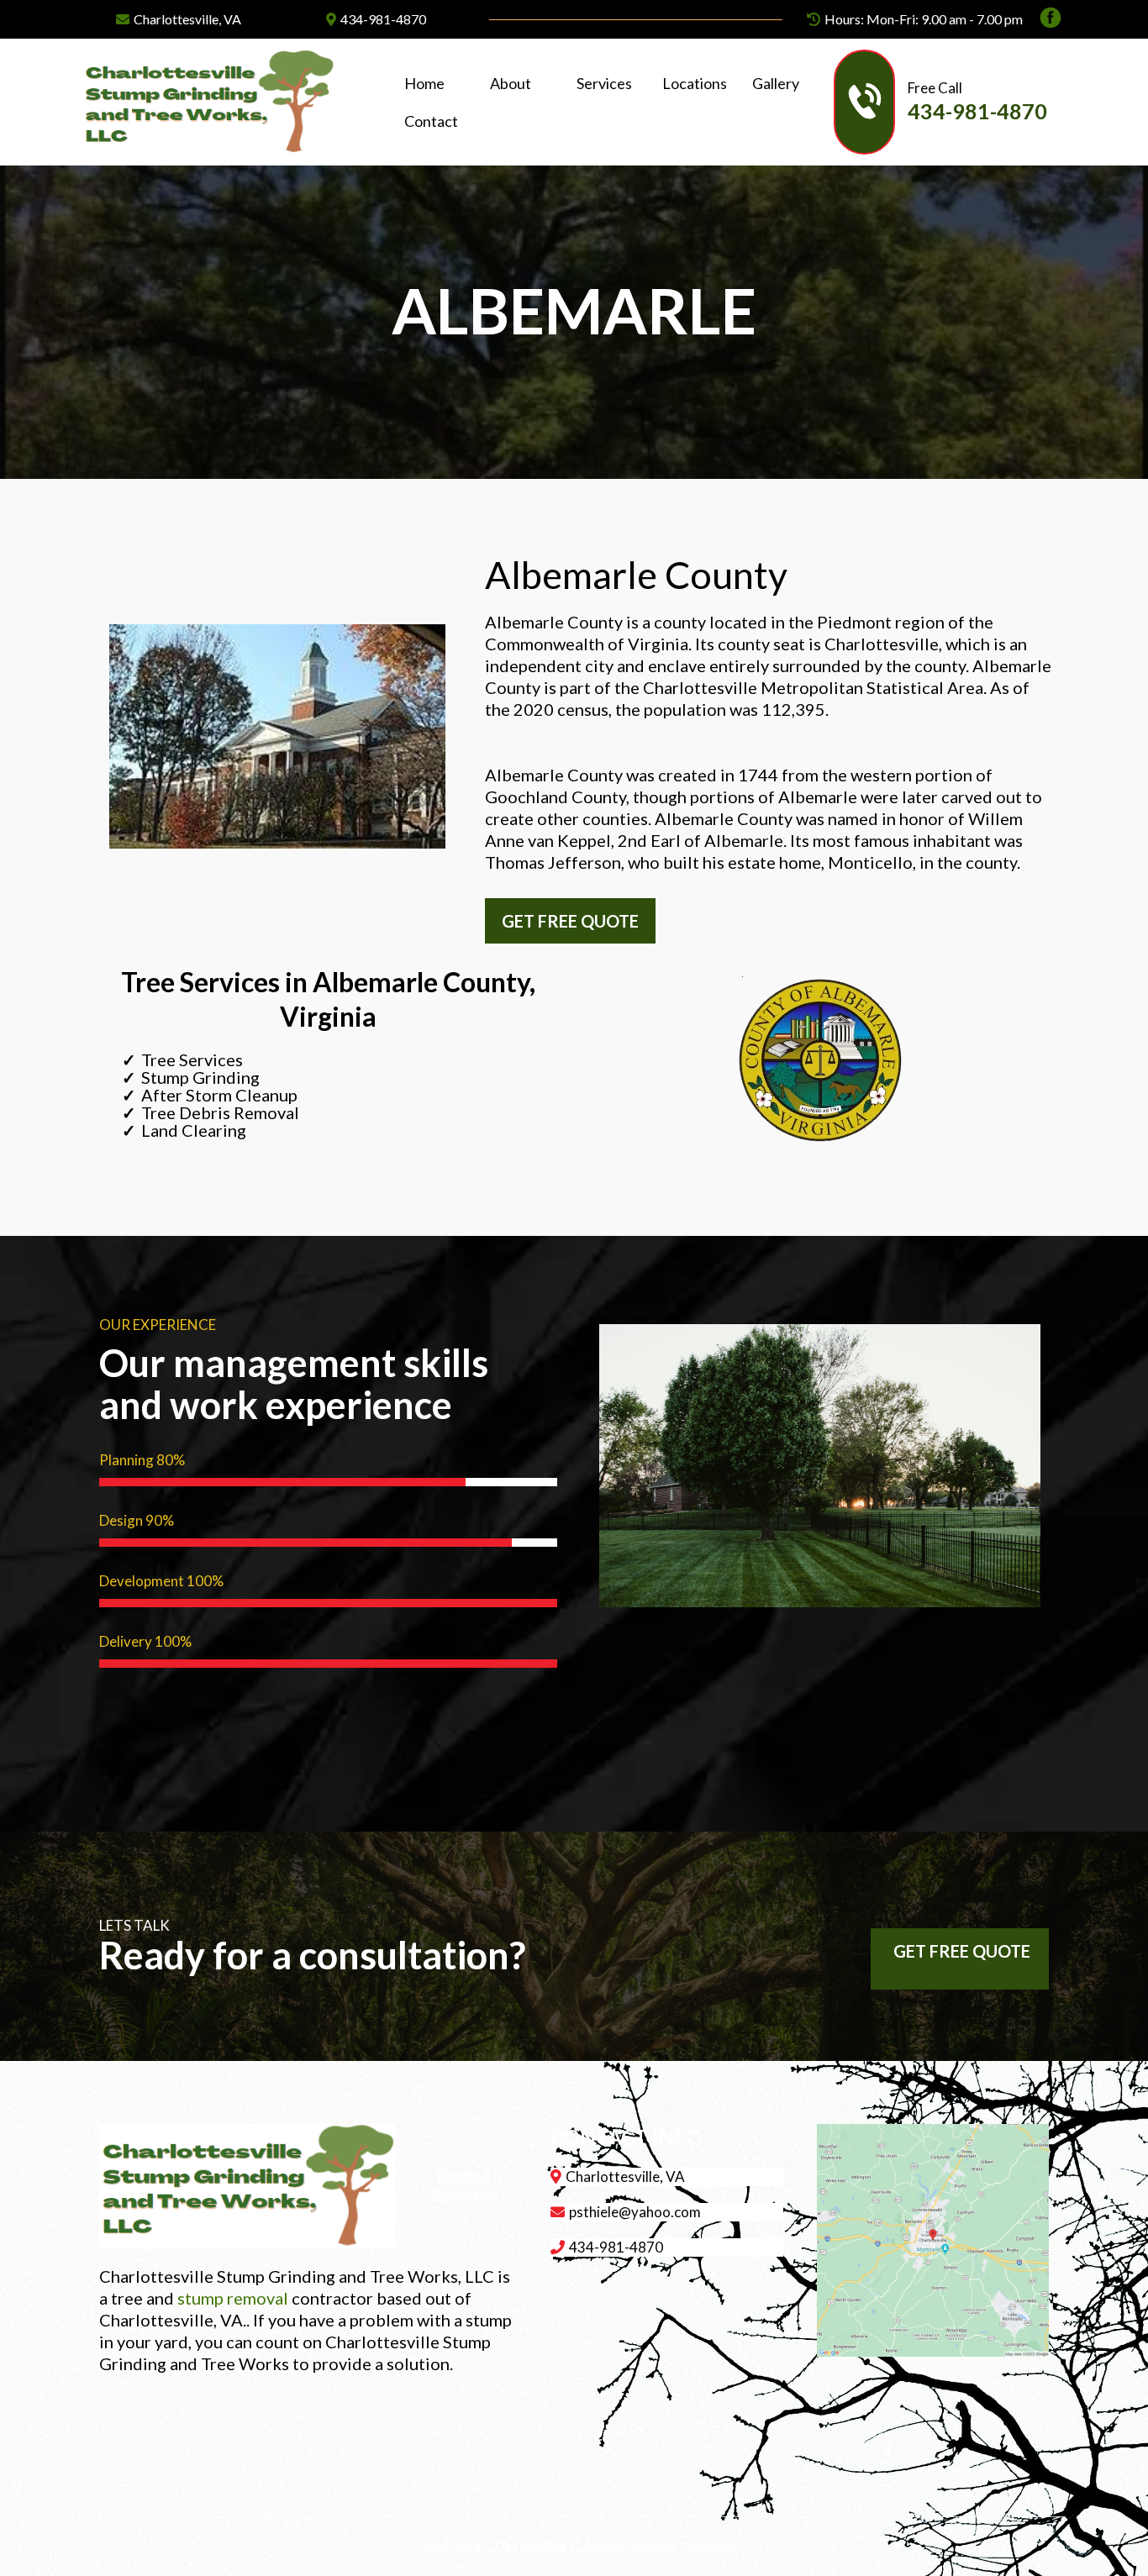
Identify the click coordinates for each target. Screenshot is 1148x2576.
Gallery (776, 83)
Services (604, 83)
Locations (695, 83)
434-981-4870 (383, 19)
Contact (431, 121)
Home (424, 83)
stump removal (233, 2298)
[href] (933, 2240)
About (511, 83)
